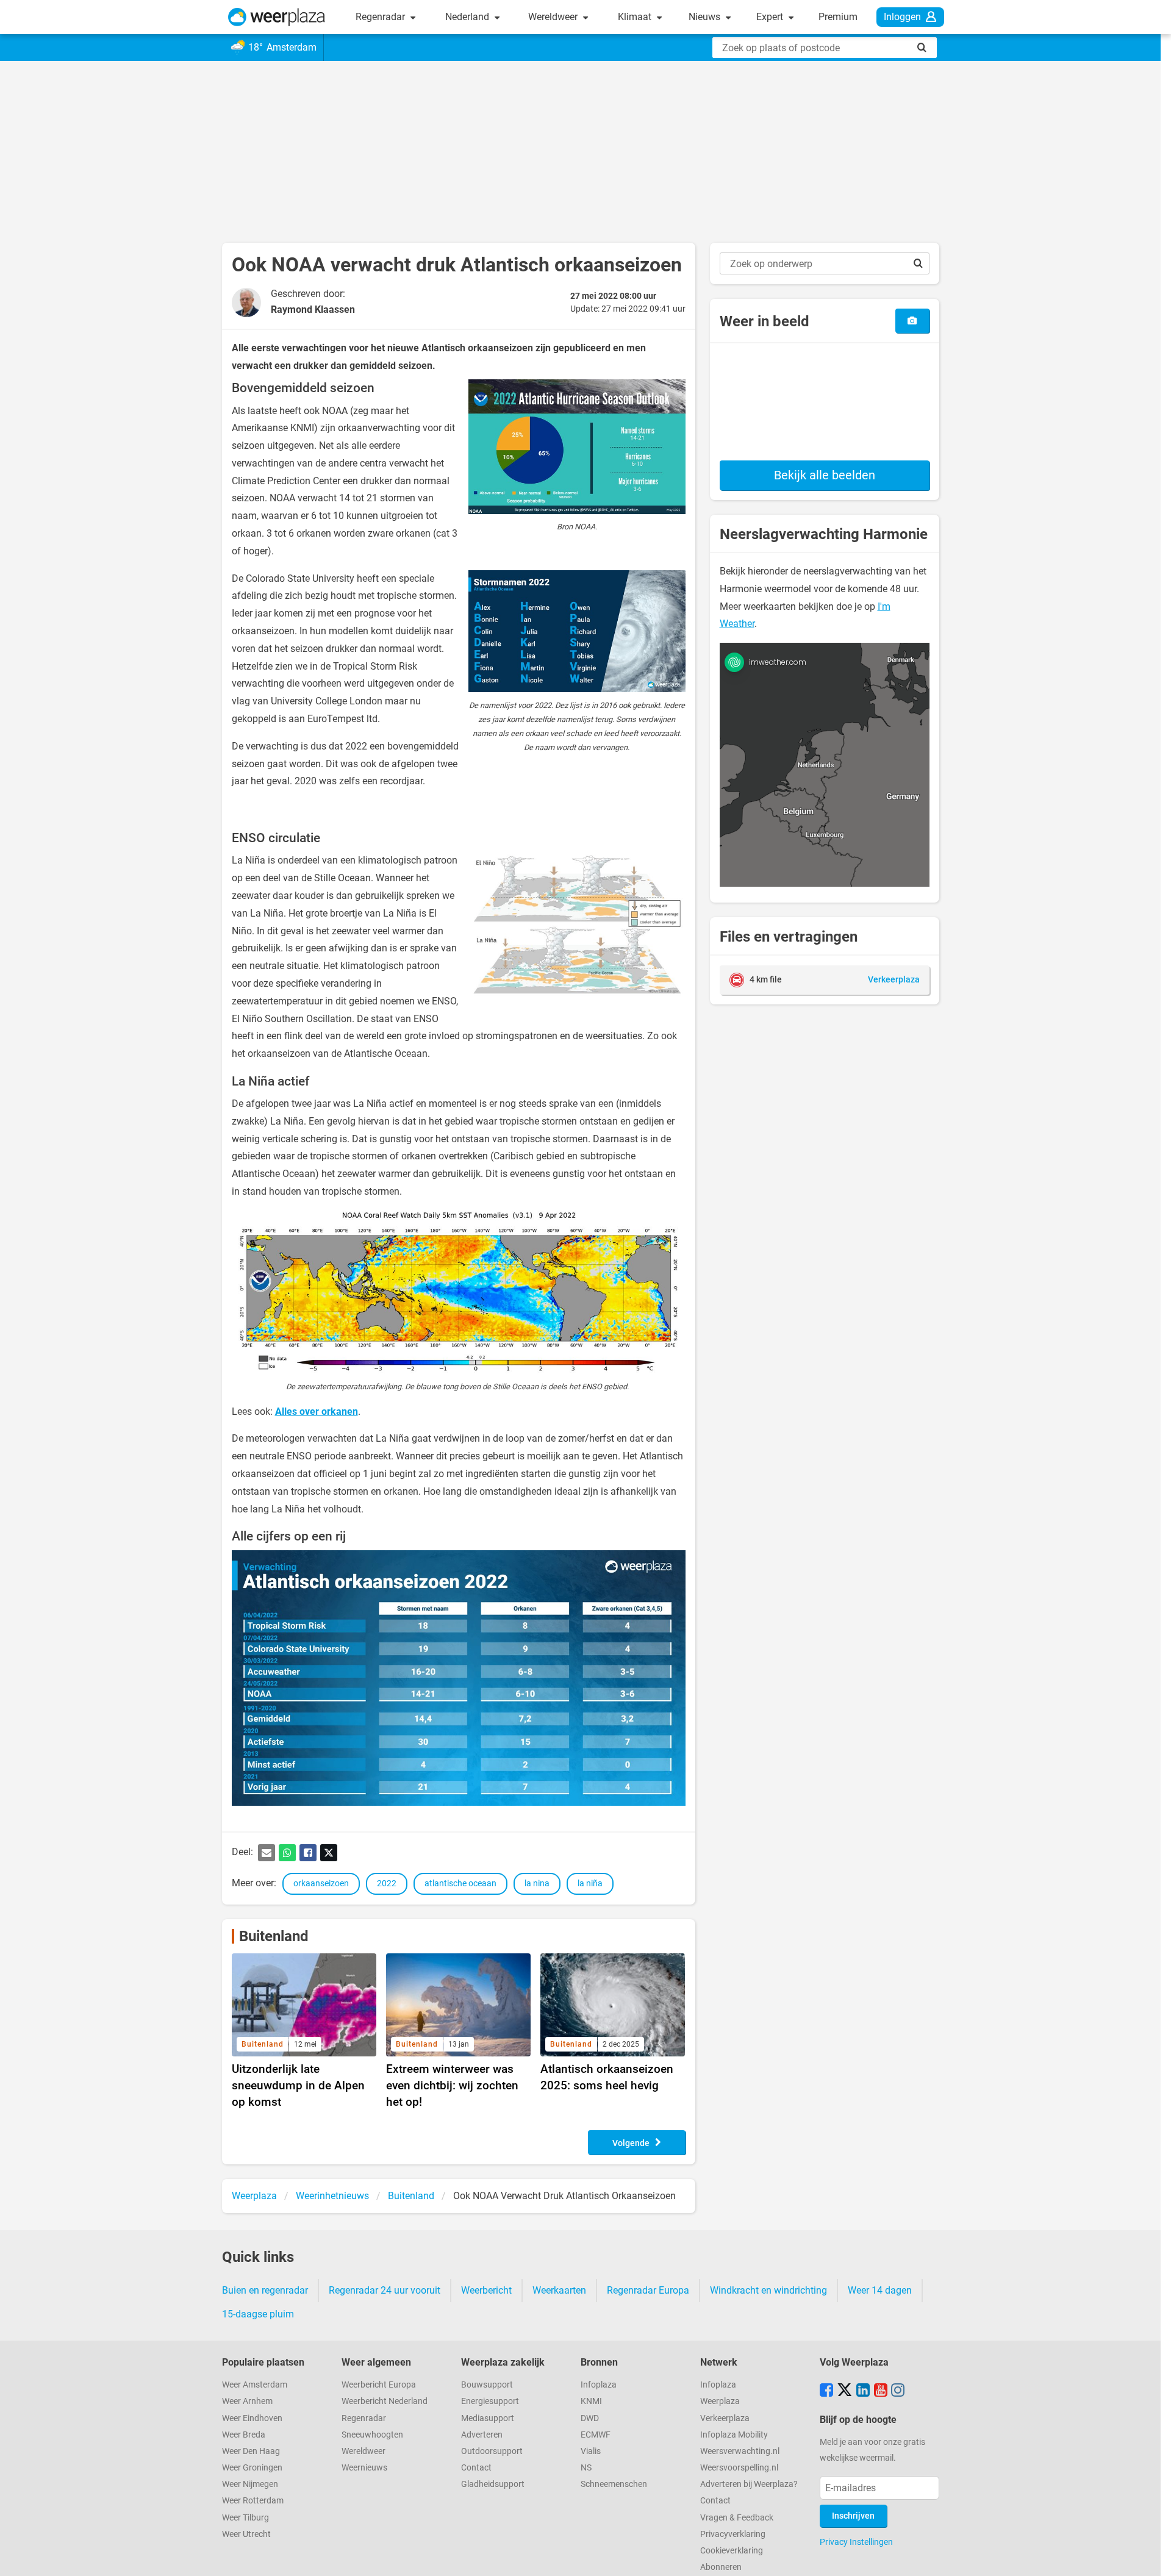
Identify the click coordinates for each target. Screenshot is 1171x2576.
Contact (476, 2468)
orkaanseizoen (321, 1884)
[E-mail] (267, 1853)
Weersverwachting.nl (740, 2451)
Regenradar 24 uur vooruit (385, 2290)
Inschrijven (853, 2516)
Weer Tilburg (245, 2518)
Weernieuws (364, 2468)
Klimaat (636, 17)
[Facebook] (308, 1853)
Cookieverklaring (732, 2551)
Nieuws (706, 17)
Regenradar (381, 17)
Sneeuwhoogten (372, 2435)
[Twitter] (329, 1853)
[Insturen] (912, 321)
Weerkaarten (559, 2290)
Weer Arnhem (247, 2401)
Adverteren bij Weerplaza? (749, 2484)
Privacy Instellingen (856, 2542)
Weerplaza (720, 2401)
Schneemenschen (614, 2484)
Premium (838, 17)
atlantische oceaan (460, 1884)
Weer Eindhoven (252, 2418)
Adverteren (482, 2435)
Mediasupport (488, 2418)
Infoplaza (599, 2385)
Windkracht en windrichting (768, 2290)
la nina (537, 1884)
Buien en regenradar (265, 2290)
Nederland (468, 17)
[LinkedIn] (863, 2391)
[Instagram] (898, 2391)
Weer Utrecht (246, 2534)
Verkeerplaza (725, 2418)
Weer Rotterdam (253, 2501)
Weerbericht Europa (379, 2385)
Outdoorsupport (492, 2451)
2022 (387, 1884)
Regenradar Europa (648, 2290)
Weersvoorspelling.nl (739, 2468)
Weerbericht (486, 2290)
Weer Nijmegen (250, 2484)
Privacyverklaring (733, 2534)
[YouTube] (881, 2391)
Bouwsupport (487, 2385)
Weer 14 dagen (880, 2290)
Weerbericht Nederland (385, 2401)
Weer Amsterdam (255, 2385)
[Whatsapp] (287, 1853)
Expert (771, 17)
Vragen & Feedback (737, 2518)
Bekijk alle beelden (825, 475)
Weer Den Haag (251, 2451)
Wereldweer (554, 17)
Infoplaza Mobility (734, 2435)
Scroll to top (1151, 2556)
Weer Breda (244, 2435)
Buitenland (274, 1936)
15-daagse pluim (258, 2314)
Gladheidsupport (493, 2484)
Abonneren (721, 2567)
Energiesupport (490, 2401)
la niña (590, 1884)
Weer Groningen (252, 2468)
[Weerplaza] (277, 17)
